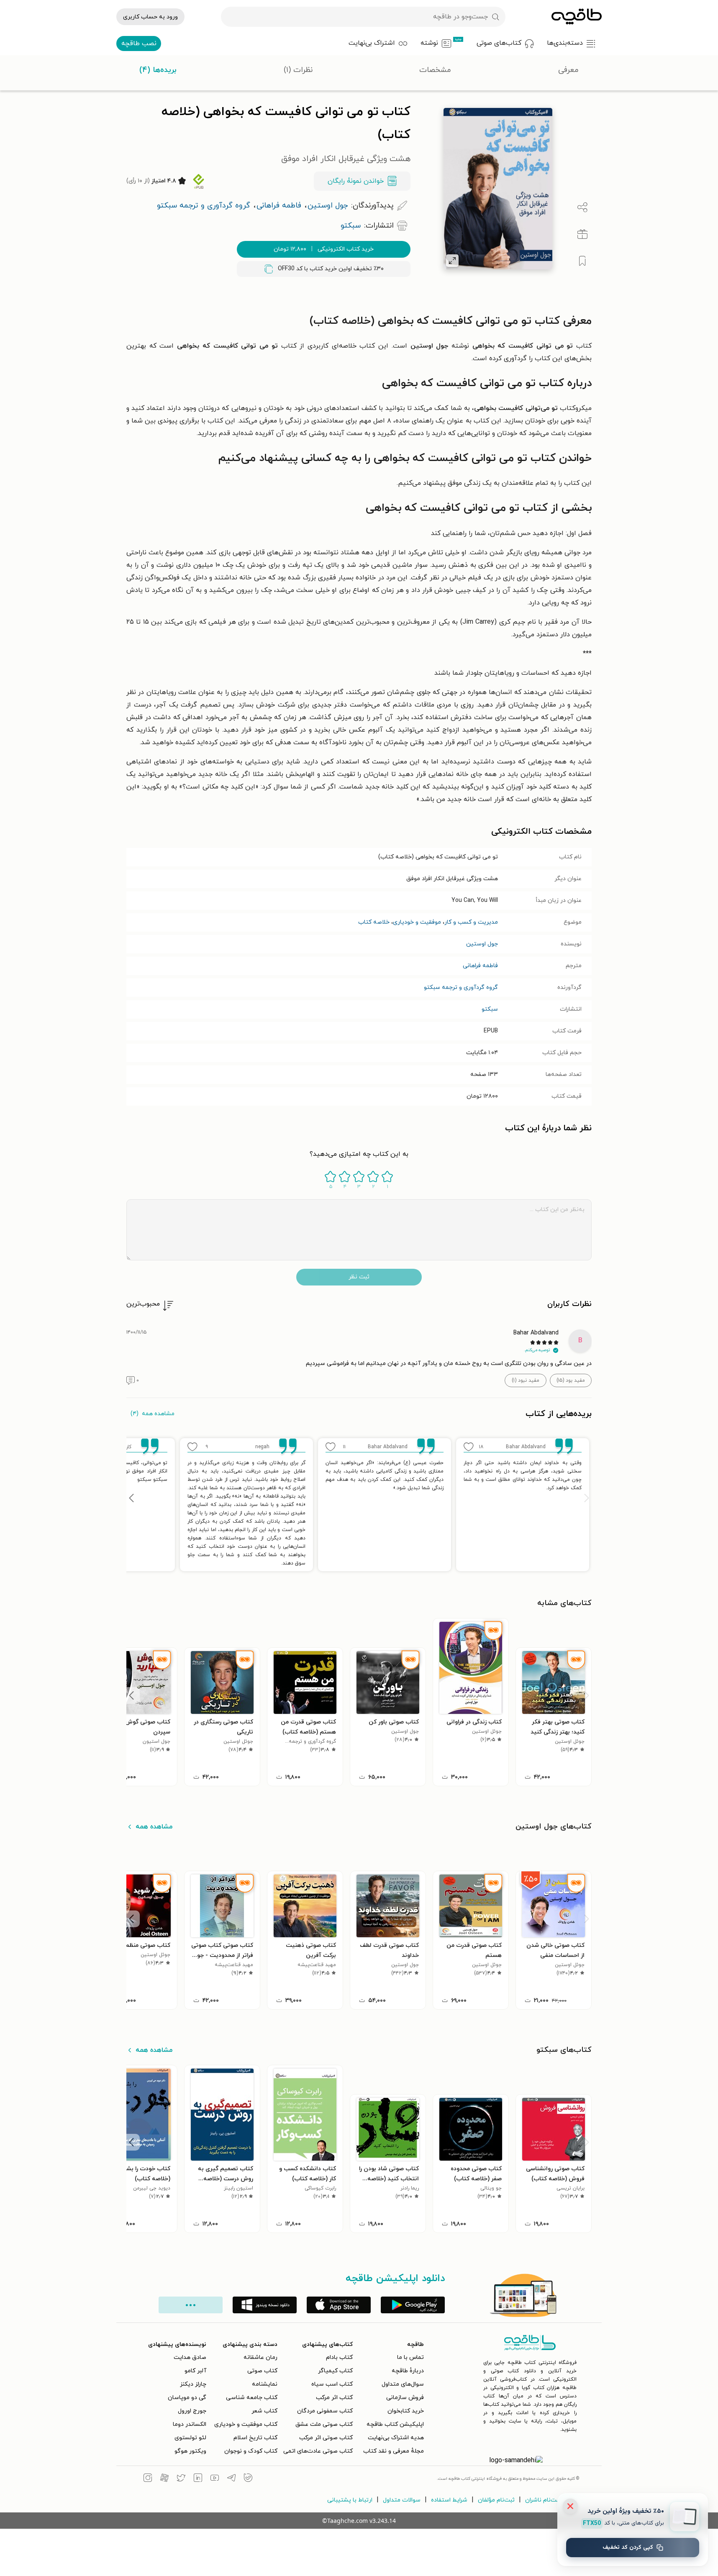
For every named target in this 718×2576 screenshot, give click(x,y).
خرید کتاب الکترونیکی (324, 249)
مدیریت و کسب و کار (471, 922)
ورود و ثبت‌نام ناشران (552, 2500)
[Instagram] (148, 2479)
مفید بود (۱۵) (571, 1380)
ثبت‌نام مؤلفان (496, 2500)
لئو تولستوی (190, 2438)
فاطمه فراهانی (480, 966)
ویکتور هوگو (190, 2451)
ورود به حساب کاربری (150, 17)
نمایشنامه (265, 2384)
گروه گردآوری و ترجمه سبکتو (461, 987)
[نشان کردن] (582, 261)
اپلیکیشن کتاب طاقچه (395, 2424)
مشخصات (435, 70)
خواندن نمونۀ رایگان (356, 181)
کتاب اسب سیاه (332, 2384)
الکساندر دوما (190, 2424)
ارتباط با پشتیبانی (350, 2500)
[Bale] (248, 2479)
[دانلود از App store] (339, 2305)
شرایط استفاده (449, 2500)
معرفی (568, 70)
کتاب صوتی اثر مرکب (326, 2438)
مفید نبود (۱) (526, 1380)
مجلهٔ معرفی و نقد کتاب (394, 2451)
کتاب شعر (264, 2411)
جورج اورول (192, 2411)
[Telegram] (231, 2479)
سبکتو (490, 1009)
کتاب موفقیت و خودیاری (246, 2424)
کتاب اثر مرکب (334, 2398)
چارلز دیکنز (193, 2384)
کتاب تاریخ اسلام (255, 2438)
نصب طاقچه (139, 44)
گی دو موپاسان (187, 2398)
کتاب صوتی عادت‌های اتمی (318, 2451)
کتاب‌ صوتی (262, 2371)
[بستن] (570, 2506)
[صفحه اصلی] (577, 17)
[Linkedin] (198, 2479)
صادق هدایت (190, 2357)
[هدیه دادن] (582, 234)
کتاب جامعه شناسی (252, 2398)
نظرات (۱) (298, 70)
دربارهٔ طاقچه (408, 2371)
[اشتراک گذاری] (582, 207)
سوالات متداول (402, 2500)
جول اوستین (482, 944)
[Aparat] (164, 2479)
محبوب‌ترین (143, 1304)
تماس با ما (410, 2357)
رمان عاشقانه (260, 2357)
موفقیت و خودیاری (417, 922)
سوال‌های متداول (403, 2384)
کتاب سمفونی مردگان (325, 2411)
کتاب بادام (339, 2357)
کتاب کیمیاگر (335, 2371)
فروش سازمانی (405, 2398)
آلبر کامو (195, 2371)
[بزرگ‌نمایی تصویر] (452, 261)
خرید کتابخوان (406, 2411)
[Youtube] (215, 2479)
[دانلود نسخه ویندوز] (265, 2305)
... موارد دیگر (191, 2305)
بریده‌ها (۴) (158, 70)
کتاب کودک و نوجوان (251, 2451)
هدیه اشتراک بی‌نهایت (396, 2438)
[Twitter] (181, 2479)
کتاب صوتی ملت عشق (324, 2424)
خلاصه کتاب (374, 922)
